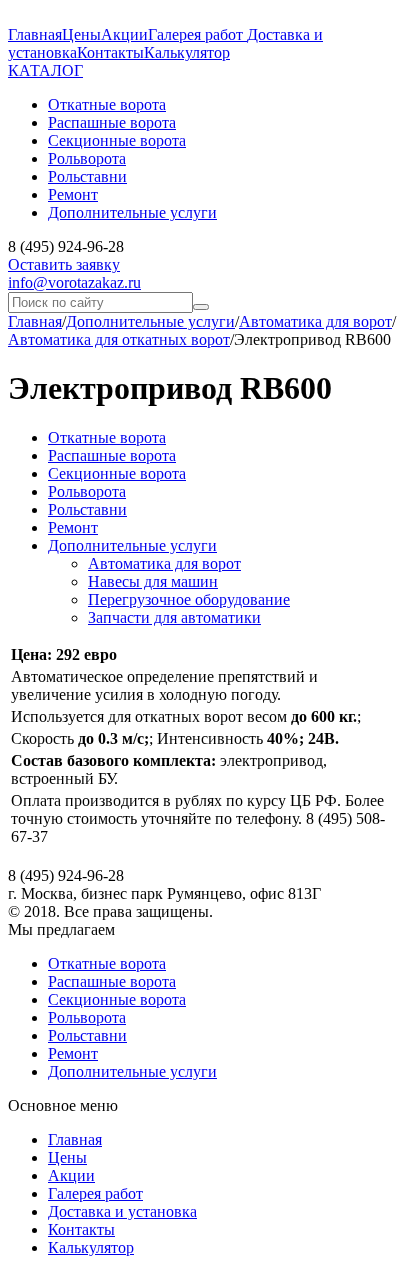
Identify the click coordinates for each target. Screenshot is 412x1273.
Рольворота (87, 491)
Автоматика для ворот (315, 321)
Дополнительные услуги (150, 321)
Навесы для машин (153, 581)
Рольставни (87, 509)
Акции (124, 34)
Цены (81, 34)
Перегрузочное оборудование (189, 599)
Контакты (110, 52)
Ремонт (73, 527)
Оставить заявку (64, 264)
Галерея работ (197, 34)
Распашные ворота (112, 455)
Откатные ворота (107, 437)
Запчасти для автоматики (174, 617)
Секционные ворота (117, 473)
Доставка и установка (122, 1211)
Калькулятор (187, 52)
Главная (35, 34)
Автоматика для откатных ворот (119, 339)
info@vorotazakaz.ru (74, 282)
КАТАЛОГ (45, 70)
